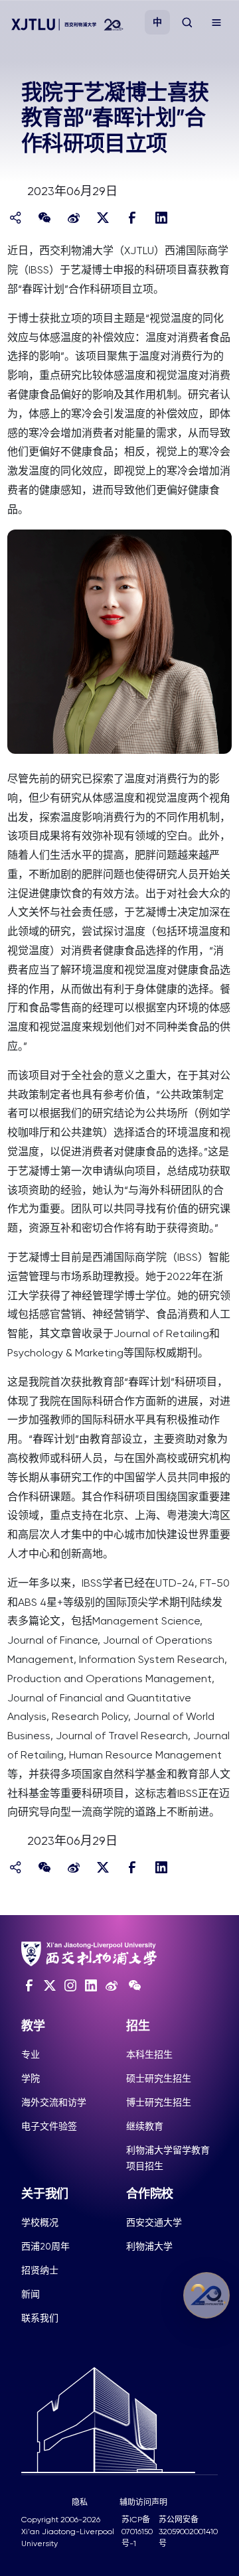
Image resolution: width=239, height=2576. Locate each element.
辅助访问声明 (143, 2502)
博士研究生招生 (159, 2102)
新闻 (31, 2294)
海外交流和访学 (54, 2102)
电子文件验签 (49, 2126)
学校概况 (40, 2222)
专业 (31, 2054)
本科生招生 (149, 2054)
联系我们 (40, 2318)
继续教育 (145, 2126)
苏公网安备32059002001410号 (188, 2532)
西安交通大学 (154, 2222)
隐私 (80, 2502)
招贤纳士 (40, 2270)
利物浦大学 (149, 2246)
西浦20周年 (45, 2246)
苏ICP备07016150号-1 (137, 2532)
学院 (31, 2078)
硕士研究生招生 (159, 2078)
